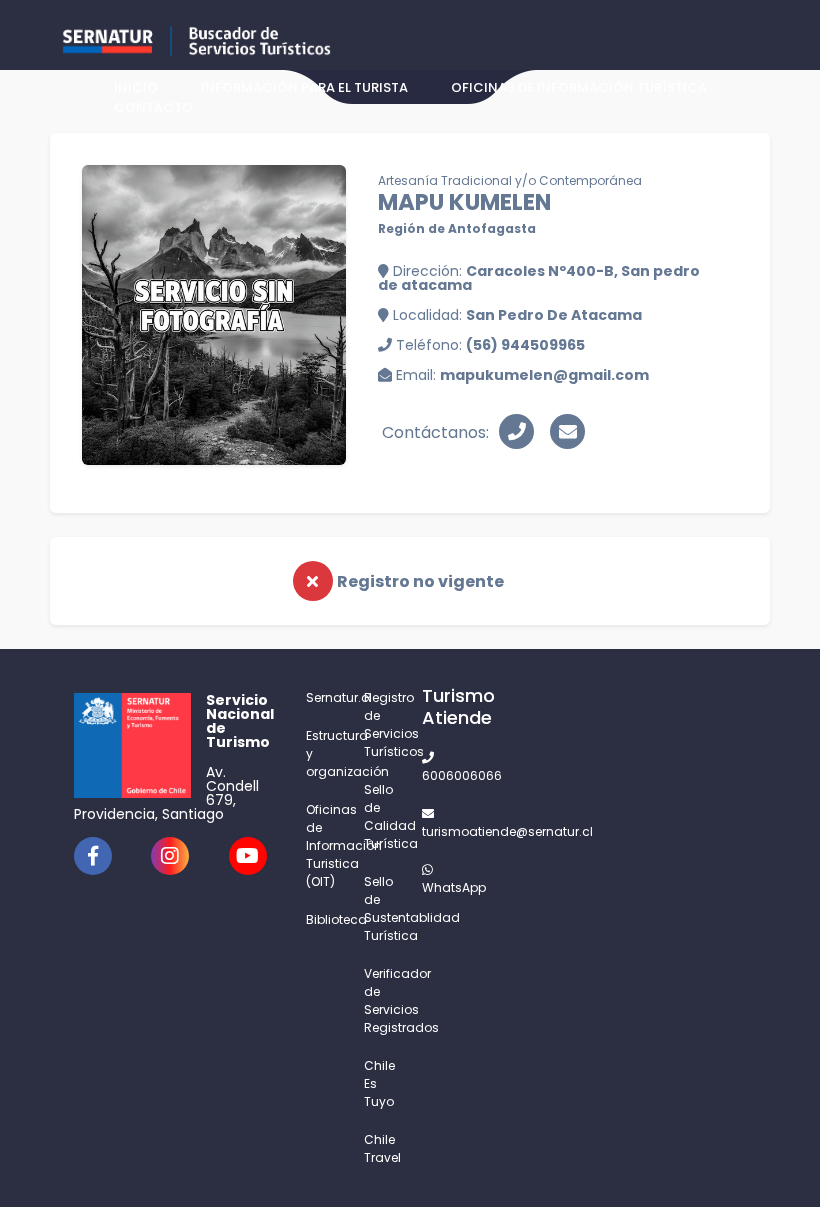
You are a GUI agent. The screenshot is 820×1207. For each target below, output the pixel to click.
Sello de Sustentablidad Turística (381, 908)
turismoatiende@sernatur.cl (439, 831)
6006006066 (439, 775)
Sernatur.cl (323, 697)
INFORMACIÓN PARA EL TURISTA (304, 87)
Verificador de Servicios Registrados (381, 1000)
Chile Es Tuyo (379, 1083)
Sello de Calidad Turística (381, 816)
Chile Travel (381, 1148)
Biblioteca (323, 919)
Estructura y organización (323, 753)
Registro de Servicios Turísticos (381, 724)
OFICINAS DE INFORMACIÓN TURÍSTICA (579, 87)
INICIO (136, 87)
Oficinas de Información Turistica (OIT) (323, 845)
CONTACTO (153, 107)
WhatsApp (439, 887)
